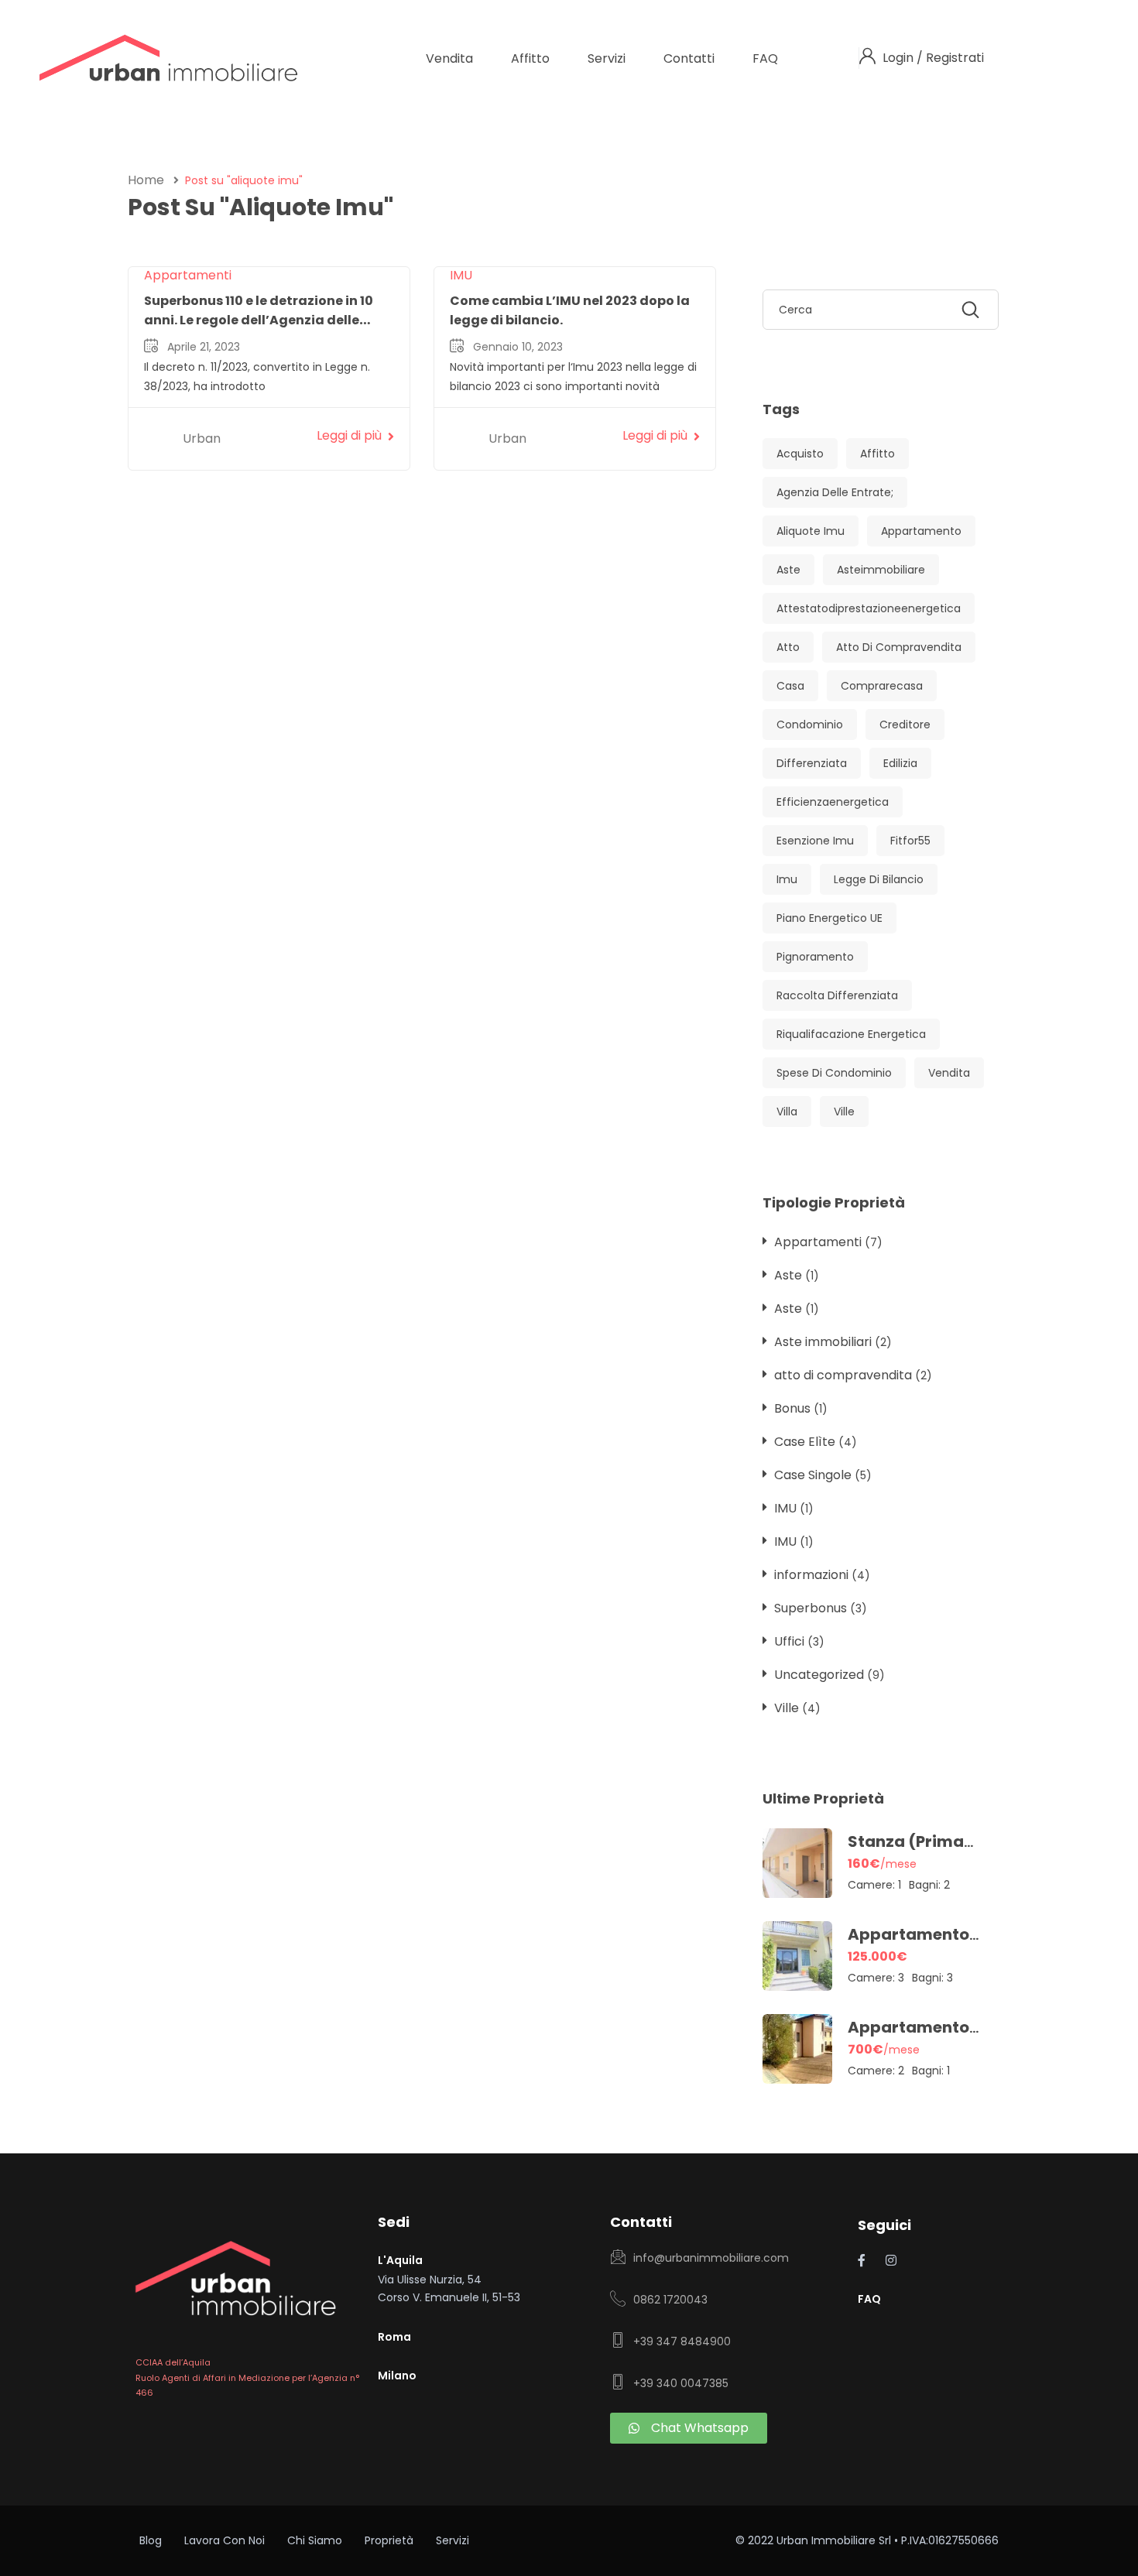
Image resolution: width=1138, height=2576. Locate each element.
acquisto (800, 454)
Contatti (689, 58)
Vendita (449, 58)
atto (788, 647)
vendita (949, 1073)
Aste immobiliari (823, 1342)
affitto (877, 454)
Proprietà (389, 2540)
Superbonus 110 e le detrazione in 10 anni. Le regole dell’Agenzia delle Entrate (259, 320)
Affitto (530, 58)
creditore (905, 724)
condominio (810, 724)
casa (790, 686)
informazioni (811, 1575)
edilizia (900, 763)
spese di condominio (834, 1073)
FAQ (765, 58)
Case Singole (813, 1475)
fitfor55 (910, 841)
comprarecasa (882, 686)
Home (146, 180)
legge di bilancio (879, 879)
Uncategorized (819, 1675)
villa (787, 1112)
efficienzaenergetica (833, 802)
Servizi (607, 58)
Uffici (789, 1641)
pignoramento (815, 957)
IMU (461, 275)
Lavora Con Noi (225, 2540)
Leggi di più (349, 435)
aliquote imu (811, 531)
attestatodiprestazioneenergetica (869, 608)
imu (787, 879)
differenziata (812, 763)
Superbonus (811, 1608)
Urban (202, 438)
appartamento (921, 531)
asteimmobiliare (881, 570)
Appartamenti (188, 275)
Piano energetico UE (830, 918)
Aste (788, 1275)
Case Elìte (805, 1442)
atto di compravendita (899, 647)
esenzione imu (815, 841)
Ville (844, 1112)
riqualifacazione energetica (851, 1034)
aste (788, 570)
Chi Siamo (315, 2540)
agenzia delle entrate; (835, 492)
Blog (151, 2540)
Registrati (955, 58)
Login (900, 58)
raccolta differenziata (837, 995)
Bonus (792, 1408)
